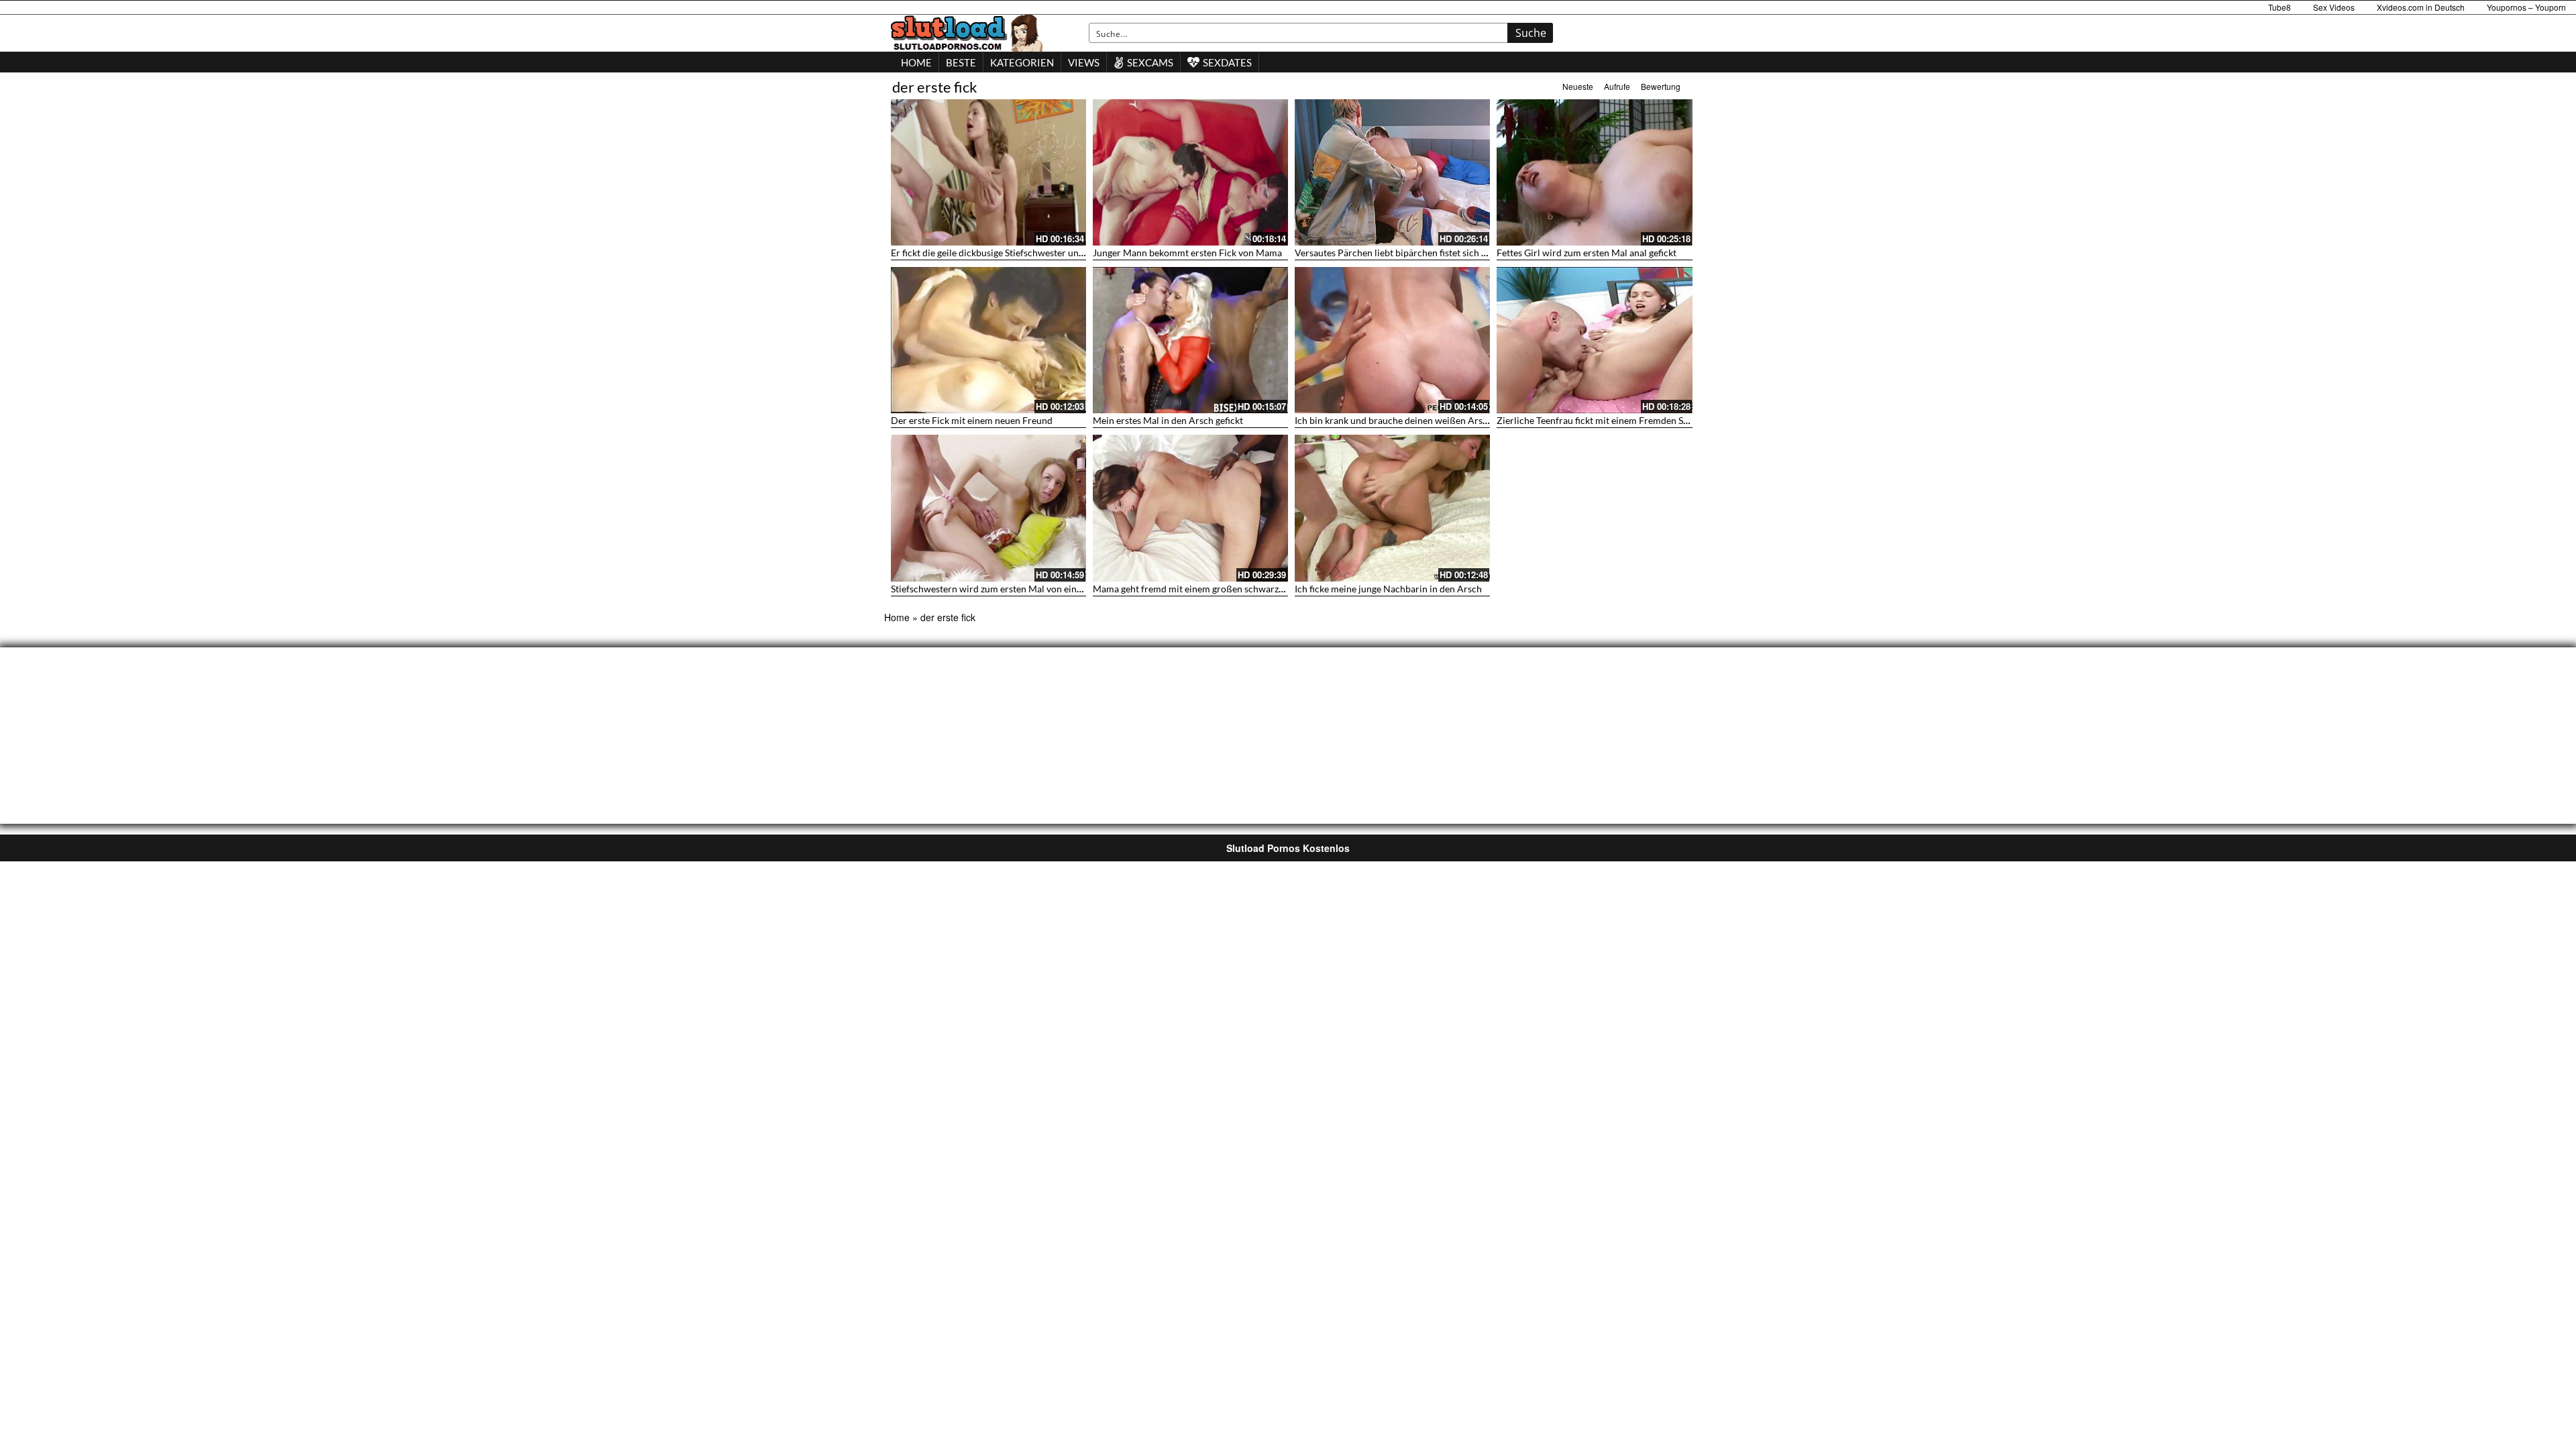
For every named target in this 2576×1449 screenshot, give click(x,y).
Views (1084, 62)
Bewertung (1661, 86)
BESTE (961, 62)
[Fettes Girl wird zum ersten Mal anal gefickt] (1594, 172)
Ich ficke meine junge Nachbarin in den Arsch (1388, 589)
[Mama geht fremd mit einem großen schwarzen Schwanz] (1190, 508)
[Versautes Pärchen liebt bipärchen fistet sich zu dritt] (1392, 172)
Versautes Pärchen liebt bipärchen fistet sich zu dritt (1403, 253)
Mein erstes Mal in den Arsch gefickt (1168, 420)
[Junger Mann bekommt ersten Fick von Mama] (1190, 172)
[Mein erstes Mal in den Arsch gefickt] (1190, 340)
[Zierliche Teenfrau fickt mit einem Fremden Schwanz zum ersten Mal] (1594, 340)
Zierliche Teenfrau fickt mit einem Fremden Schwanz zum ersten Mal (1639, 420)
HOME (916, 62)
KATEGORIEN (1022, 62)
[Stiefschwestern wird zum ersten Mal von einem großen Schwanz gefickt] (988, 508)
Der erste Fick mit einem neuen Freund (972, 420)
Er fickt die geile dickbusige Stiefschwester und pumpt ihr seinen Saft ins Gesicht (1057, 253)
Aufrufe (1617, 86)
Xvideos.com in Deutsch (2421, 7)
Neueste (1578, 86)
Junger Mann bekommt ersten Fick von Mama (1187, 253)
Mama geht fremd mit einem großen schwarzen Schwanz (1210, 589)
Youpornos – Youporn (2526, 7)
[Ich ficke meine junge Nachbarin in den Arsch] (1392, 508)
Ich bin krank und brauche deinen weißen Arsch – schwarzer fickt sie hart (1446, 420)
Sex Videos (2334, 7)
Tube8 (2279, 7)
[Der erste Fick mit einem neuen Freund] (988, 340)
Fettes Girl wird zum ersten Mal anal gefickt (1587, 253)
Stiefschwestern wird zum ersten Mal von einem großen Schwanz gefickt (1040, 589)
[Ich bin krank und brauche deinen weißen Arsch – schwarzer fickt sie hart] (1392, 340)
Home (897, 617)
